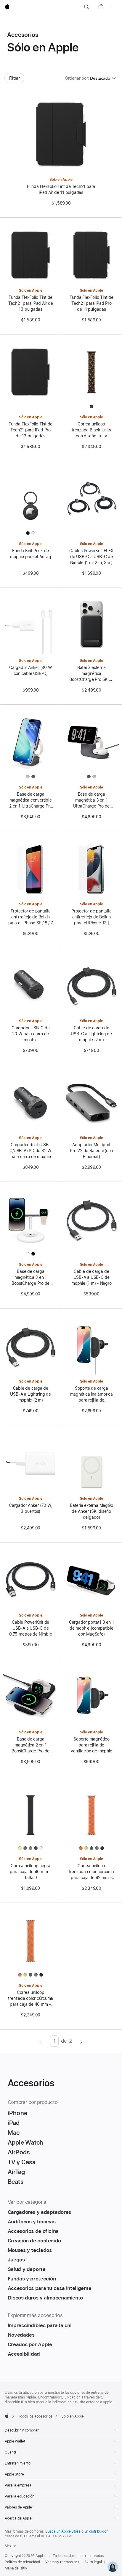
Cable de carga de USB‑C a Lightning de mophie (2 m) (91, 1034)
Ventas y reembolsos (62, 2562)
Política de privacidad (22, 2562)
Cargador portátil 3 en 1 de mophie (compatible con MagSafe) (91, 1628)
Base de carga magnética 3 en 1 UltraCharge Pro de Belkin (91, 800)
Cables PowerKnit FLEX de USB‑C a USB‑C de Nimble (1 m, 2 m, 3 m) (91, 557)
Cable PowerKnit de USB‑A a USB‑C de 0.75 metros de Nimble (30, 1628)
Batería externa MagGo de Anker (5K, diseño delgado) (91, 1511)
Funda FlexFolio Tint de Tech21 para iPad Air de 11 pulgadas (61, 189)
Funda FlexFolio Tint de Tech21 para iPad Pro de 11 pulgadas (91, 303)
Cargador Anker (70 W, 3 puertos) (30, 1508)
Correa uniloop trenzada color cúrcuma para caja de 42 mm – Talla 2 (91, 1872)
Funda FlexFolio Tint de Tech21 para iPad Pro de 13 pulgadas (30, 430)
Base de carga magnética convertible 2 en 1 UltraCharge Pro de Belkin (30, 800)
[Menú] (115, 7)
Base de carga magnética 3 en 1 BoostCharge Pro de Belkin (30, 1278)
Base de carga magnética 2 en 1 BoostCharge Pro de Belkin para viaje (30, 1745)
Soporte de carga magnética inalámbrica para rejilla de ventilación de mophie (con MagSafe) (91, 1394)
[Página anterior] (40, 2041)
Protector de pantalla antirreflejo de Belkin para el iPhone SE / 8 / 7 (30, 917)
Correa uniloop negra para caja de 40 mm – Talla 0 (30, 1872)
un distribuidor (96, 2531)
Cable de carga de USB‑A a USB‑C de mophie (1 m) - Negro (91, 1277)
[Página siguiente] (82, 2041)
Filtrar (15, 78)
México (11, 2546)
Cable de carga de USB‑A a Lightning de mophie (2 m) (30, 1394)
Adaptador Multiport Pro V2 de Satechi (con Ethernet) (91, 1151)
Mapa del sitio (16, 2568)
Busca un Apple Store (63, 2531)
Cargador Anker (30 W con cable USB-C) (31, 670)
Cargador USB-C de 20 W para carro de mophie (30, 1034)
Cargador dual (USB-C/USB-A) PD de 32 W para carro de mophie (30, 1151)
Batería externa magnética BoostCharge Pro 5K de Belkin (91, 674)
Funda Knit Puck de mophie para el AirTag (30, 554)
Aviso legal (93, 2562)
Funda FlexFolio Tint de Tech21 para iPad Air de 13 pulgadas (31, 303)
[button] (86, 7)
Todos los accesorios (35, 2416)
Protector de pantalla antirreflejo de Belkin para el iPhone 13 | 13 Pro (91, 917)
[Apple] (7, 2416)
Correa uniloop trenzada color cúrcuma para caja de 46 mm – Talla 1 (30, 1999)
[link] (113, 2567)
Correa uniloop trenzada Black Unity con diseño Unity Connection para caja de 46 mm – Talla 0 (91, 430)
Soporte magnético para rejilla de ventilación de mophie (91, 1745)
